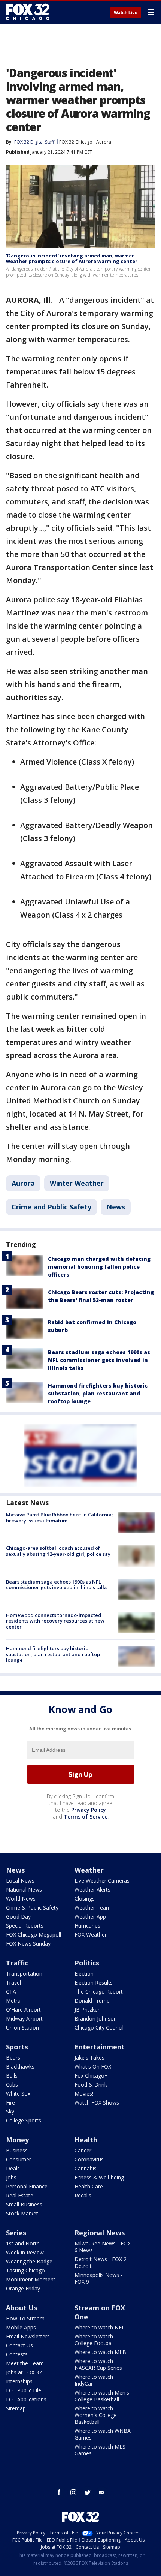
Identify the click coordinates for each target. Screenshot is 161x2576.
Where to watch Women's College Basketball (96, 2415)
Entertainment (100, 2047)
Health (86, 2140)
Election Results (94, 1983)
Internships (19, 2381)
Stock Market (22, 2213)
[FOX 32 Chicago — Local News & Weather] (28, 12)
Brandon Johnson (96, 2018)
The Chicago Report (99, 1991)
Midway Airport (24, 2018)
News (116, 1207)
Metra (13, 2000)
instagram (73, 2492)
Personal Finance (27, 2186)
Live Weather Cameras (102, 1881)
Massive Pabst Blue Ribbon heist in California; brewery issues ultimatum (59, 1518)
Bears (13, 2057)
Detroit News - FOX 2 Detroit (101, 2262)
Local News (20, 1881)
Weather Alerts (92, 1890)
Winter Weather (77, 1183)
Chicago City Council (99, 2027)
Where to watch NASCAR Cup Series (98, 2364)
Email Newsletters (28, 2336)
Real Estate (20, 2195)
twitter (88, 2492)
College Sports (24, 2120)
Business (17, 2150)
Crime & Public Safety (32, 1908)
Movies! (84, 2093)
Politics (87, 1963)
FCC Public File (24, 2390)
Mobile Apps (21, 2327)
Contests (17, 2354)
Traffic (17, 1963)
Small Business (24, 2204)
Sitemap (16, 2408)
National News (24, 1890)
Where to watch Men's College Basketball (102, 2396)
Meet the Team (25, 2363)
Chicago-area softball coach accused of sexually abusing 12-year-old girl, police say (58, 1551)
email (102, 2492)
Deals (13, 2168)
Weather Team (93, 1908)
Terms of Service (86, 1816)
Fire (10, 2102)
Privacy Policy (89, 1810)
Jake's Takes (89, 2057)
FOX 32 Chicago (76, 142)
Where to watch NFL (100, 2327)
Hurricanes (87, 1926)
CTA (11, 1991)
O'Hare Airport (23, 2009)
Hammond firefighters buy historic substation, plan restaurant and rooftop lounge (98, 1393)
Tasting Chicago (25, 2270)
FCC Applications (26, 2399)
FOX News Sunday (28, 1944)
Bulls (12, 2075)
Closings (85, 1899)
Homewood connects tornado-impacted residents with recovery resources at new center (55, 1621)
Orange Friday (23, 2288)
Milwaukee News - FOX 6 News (103, 2247)
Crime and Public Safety (51, 1207)
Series (16, 2233)
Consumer (19, 2159)
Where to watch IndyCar (94, 2380)
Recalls (83, 2195)
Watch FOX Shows (97, 2102)
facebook (59, 2492)
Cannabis (86, 2168)
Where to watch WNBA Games (103, 2434)
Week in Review (25, 2252)
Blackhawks (20, 2066)
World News (21, 1899)
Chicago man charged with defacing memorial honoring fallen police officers (99, 1267)
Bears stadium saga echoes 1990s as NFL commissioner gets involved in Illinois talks (99, 1360)
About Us (22, 2308)
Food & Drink (91, 2084)
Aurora (104, 142)
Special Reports (25, 1926)
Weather (89, 1870)
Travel (13, 1983)
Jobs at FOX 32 (24, 2372)
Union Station (22, 2027)
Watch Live (126, 13)
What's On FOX (93, 2066)
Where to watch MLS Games (100, 2450)
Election (84, 1974)
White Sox (18, 2093)
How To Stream (25, 2318)
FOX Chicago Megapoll (34, 1935)
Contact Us (19, 2345)
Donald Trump (92, 2000)
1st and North (23, 2243)
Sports (17, 2047)
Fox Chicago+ (91, 2075)
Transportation (24, 1974)
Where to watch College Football (94, 2340)
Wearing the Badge (29, 2261)
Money (17, 2140)
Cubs (12, 2084)
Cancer (83, 2150)
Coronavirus (89, 2159)
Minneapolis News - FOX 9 (98, 2278)
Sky (10, 2111)
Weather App (90, 1917)
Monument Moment (31, 2279)
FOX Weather (91, 1935)
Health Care (89, 2186)
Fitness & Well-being (99, 2177)
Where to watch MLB (100, 2352)
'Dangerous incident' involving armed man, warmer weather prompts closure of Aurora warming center (72, 259)
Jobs (11, 2177)
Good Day (18, 1917)
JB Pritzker (87, 2009)
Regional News (100, 2233)
